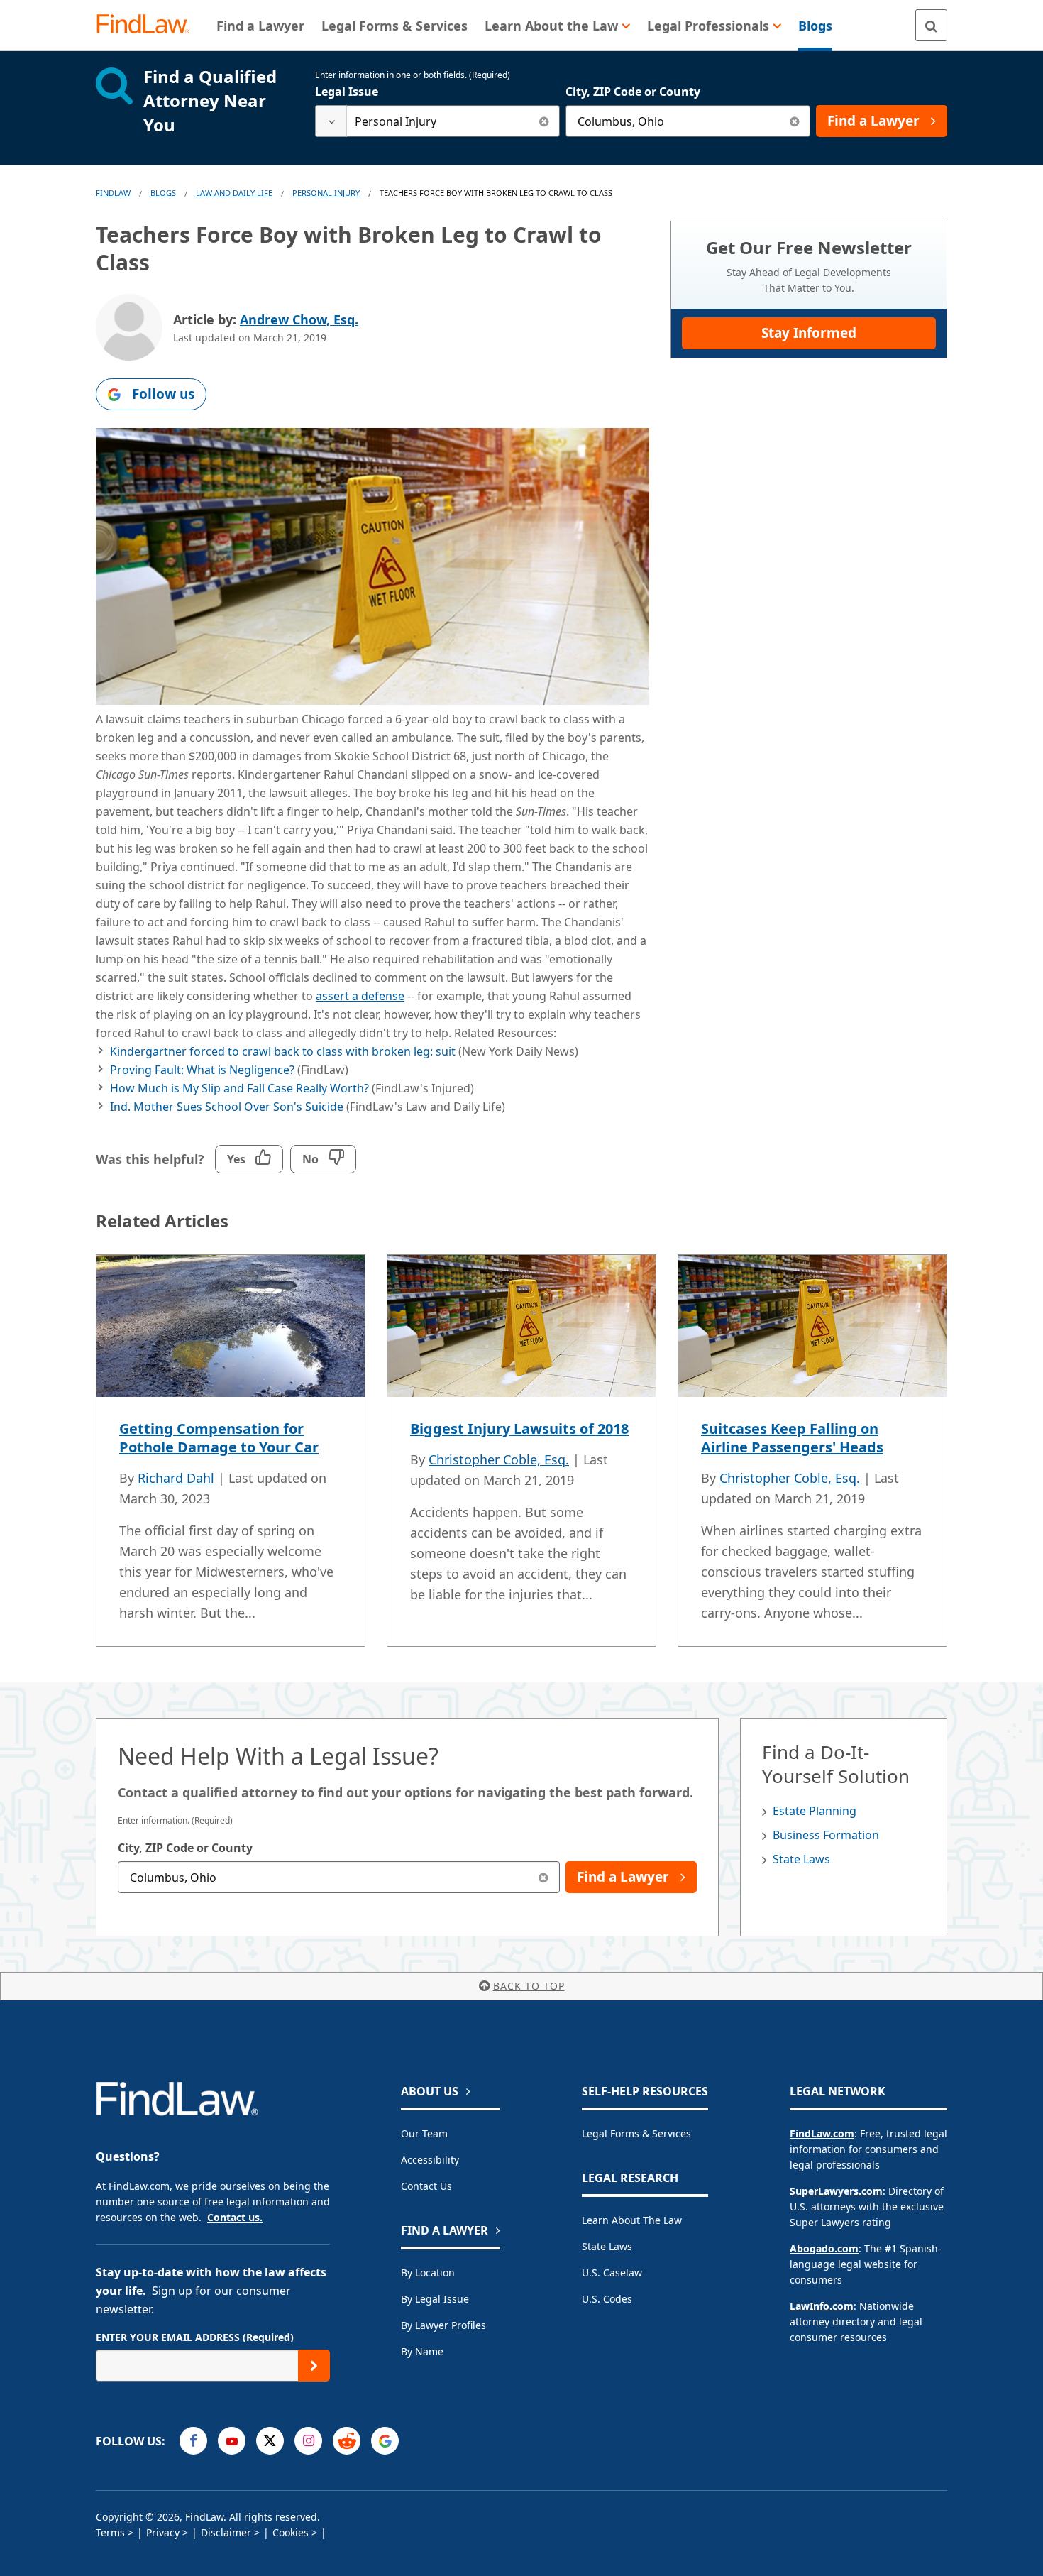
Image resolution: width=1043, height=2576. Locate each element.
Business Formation (826, 1835)
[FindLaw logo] (149, 25)
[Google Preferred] (385, 2441)
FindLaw (113, 193)
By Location (428, 2273)
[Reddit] (347, 2441)
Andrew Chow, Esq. (299, 319)
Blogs (163, 193)
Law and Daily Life (234, 193)
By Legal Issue (435, 2299)
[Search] (931, 25)
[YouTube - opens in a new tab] (232, 2441)
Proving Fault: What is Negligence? (202, 1070)
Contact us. (235, 2217)
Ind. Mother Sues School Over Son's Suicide (227, 1107)
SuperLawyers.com (836, 2191)
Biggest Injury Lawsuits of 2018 (519, 1429)
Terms (110, 2532)
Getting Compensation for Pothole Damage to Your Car (219, 1438)
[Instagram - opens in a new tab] (308, 2441)
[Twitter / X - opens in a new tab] (270, 2441)
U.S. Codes (607, 2299)
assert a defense (360, 996)
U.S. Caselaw (612, 2273)
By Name (422, 2351)
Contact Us (426, 2186)
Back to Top (529, 1986)
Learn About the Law (632, 2220)
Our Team (424, 2133)
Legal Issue (347, 92)
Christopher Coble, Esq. (499, 1459)
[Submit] (314, 2366)
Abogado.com (824, 2248)
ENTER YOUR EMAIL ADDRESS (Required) (195, 2337)
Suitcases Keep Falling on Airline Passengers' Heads (792, 1438)
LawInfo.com (822, 2306)
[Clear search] (544, 121)
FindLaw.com (822, 2133)
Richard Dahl (176, 1478)
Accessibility (430, 2160)
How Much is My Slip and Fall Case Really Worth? (239, 1088)
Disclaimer (226, 2532)
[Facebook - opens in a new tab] (193, 2441)
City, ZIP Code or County (633, 92)
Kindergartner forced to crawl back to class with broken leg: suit (283, 1051)
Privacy (163, 2532)
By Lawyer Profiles (443, 2325)
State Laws (801, 1859)
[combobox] (437, 121)
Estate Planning (815, 1811)
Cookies (291, 2532)
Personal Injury (326, 193)
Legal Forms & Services (636, 2133)
